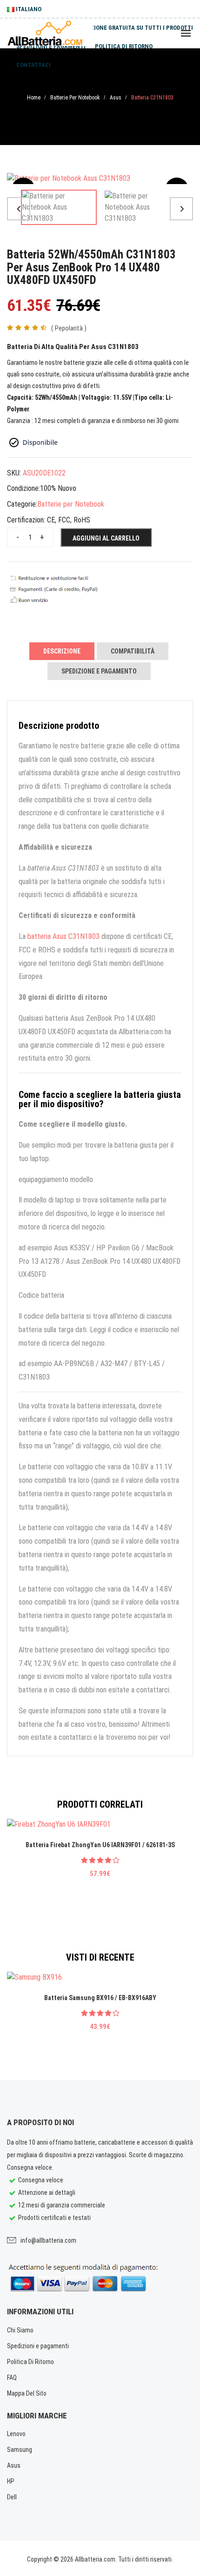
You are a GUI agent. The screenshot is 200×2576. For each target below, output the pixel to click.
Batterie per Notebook (75, 98)
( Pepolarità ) (69, 328)
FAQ (12, 2378)
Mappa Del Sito (27, 2393)
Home (34, 98)
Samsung (20, 2450)
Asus (116, 98)
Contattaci (33, 65)
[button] (19, 209)
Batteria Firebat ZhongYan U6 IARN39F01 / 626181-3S (100, 1845)
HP (11, 2481)
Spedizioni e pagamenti (51, 46)
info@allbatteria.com (48, 2240)
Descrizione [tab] (62, 651)
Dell (12, 2497)
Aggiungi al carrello (106, 538)
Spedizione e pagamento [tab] (99, 671)
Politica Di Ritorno (30, 2362)
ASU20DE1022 (44, 473)
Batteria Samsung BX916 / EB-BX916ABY (100, 1998)
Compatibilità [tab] (133, 651)
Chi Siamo (20, 2330)
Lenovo (16, 2434)
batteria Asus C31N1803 (63, 936)
